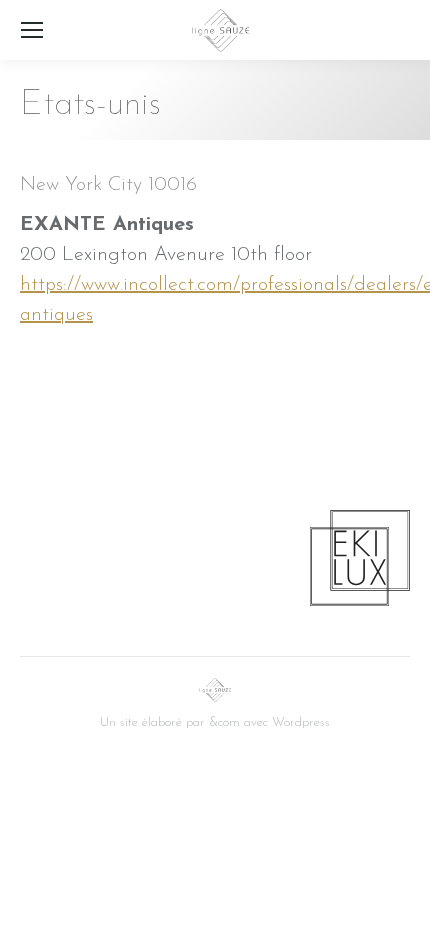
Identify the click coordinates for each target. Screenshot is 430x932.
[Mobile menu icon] (32, 30)
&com (224, 722)
